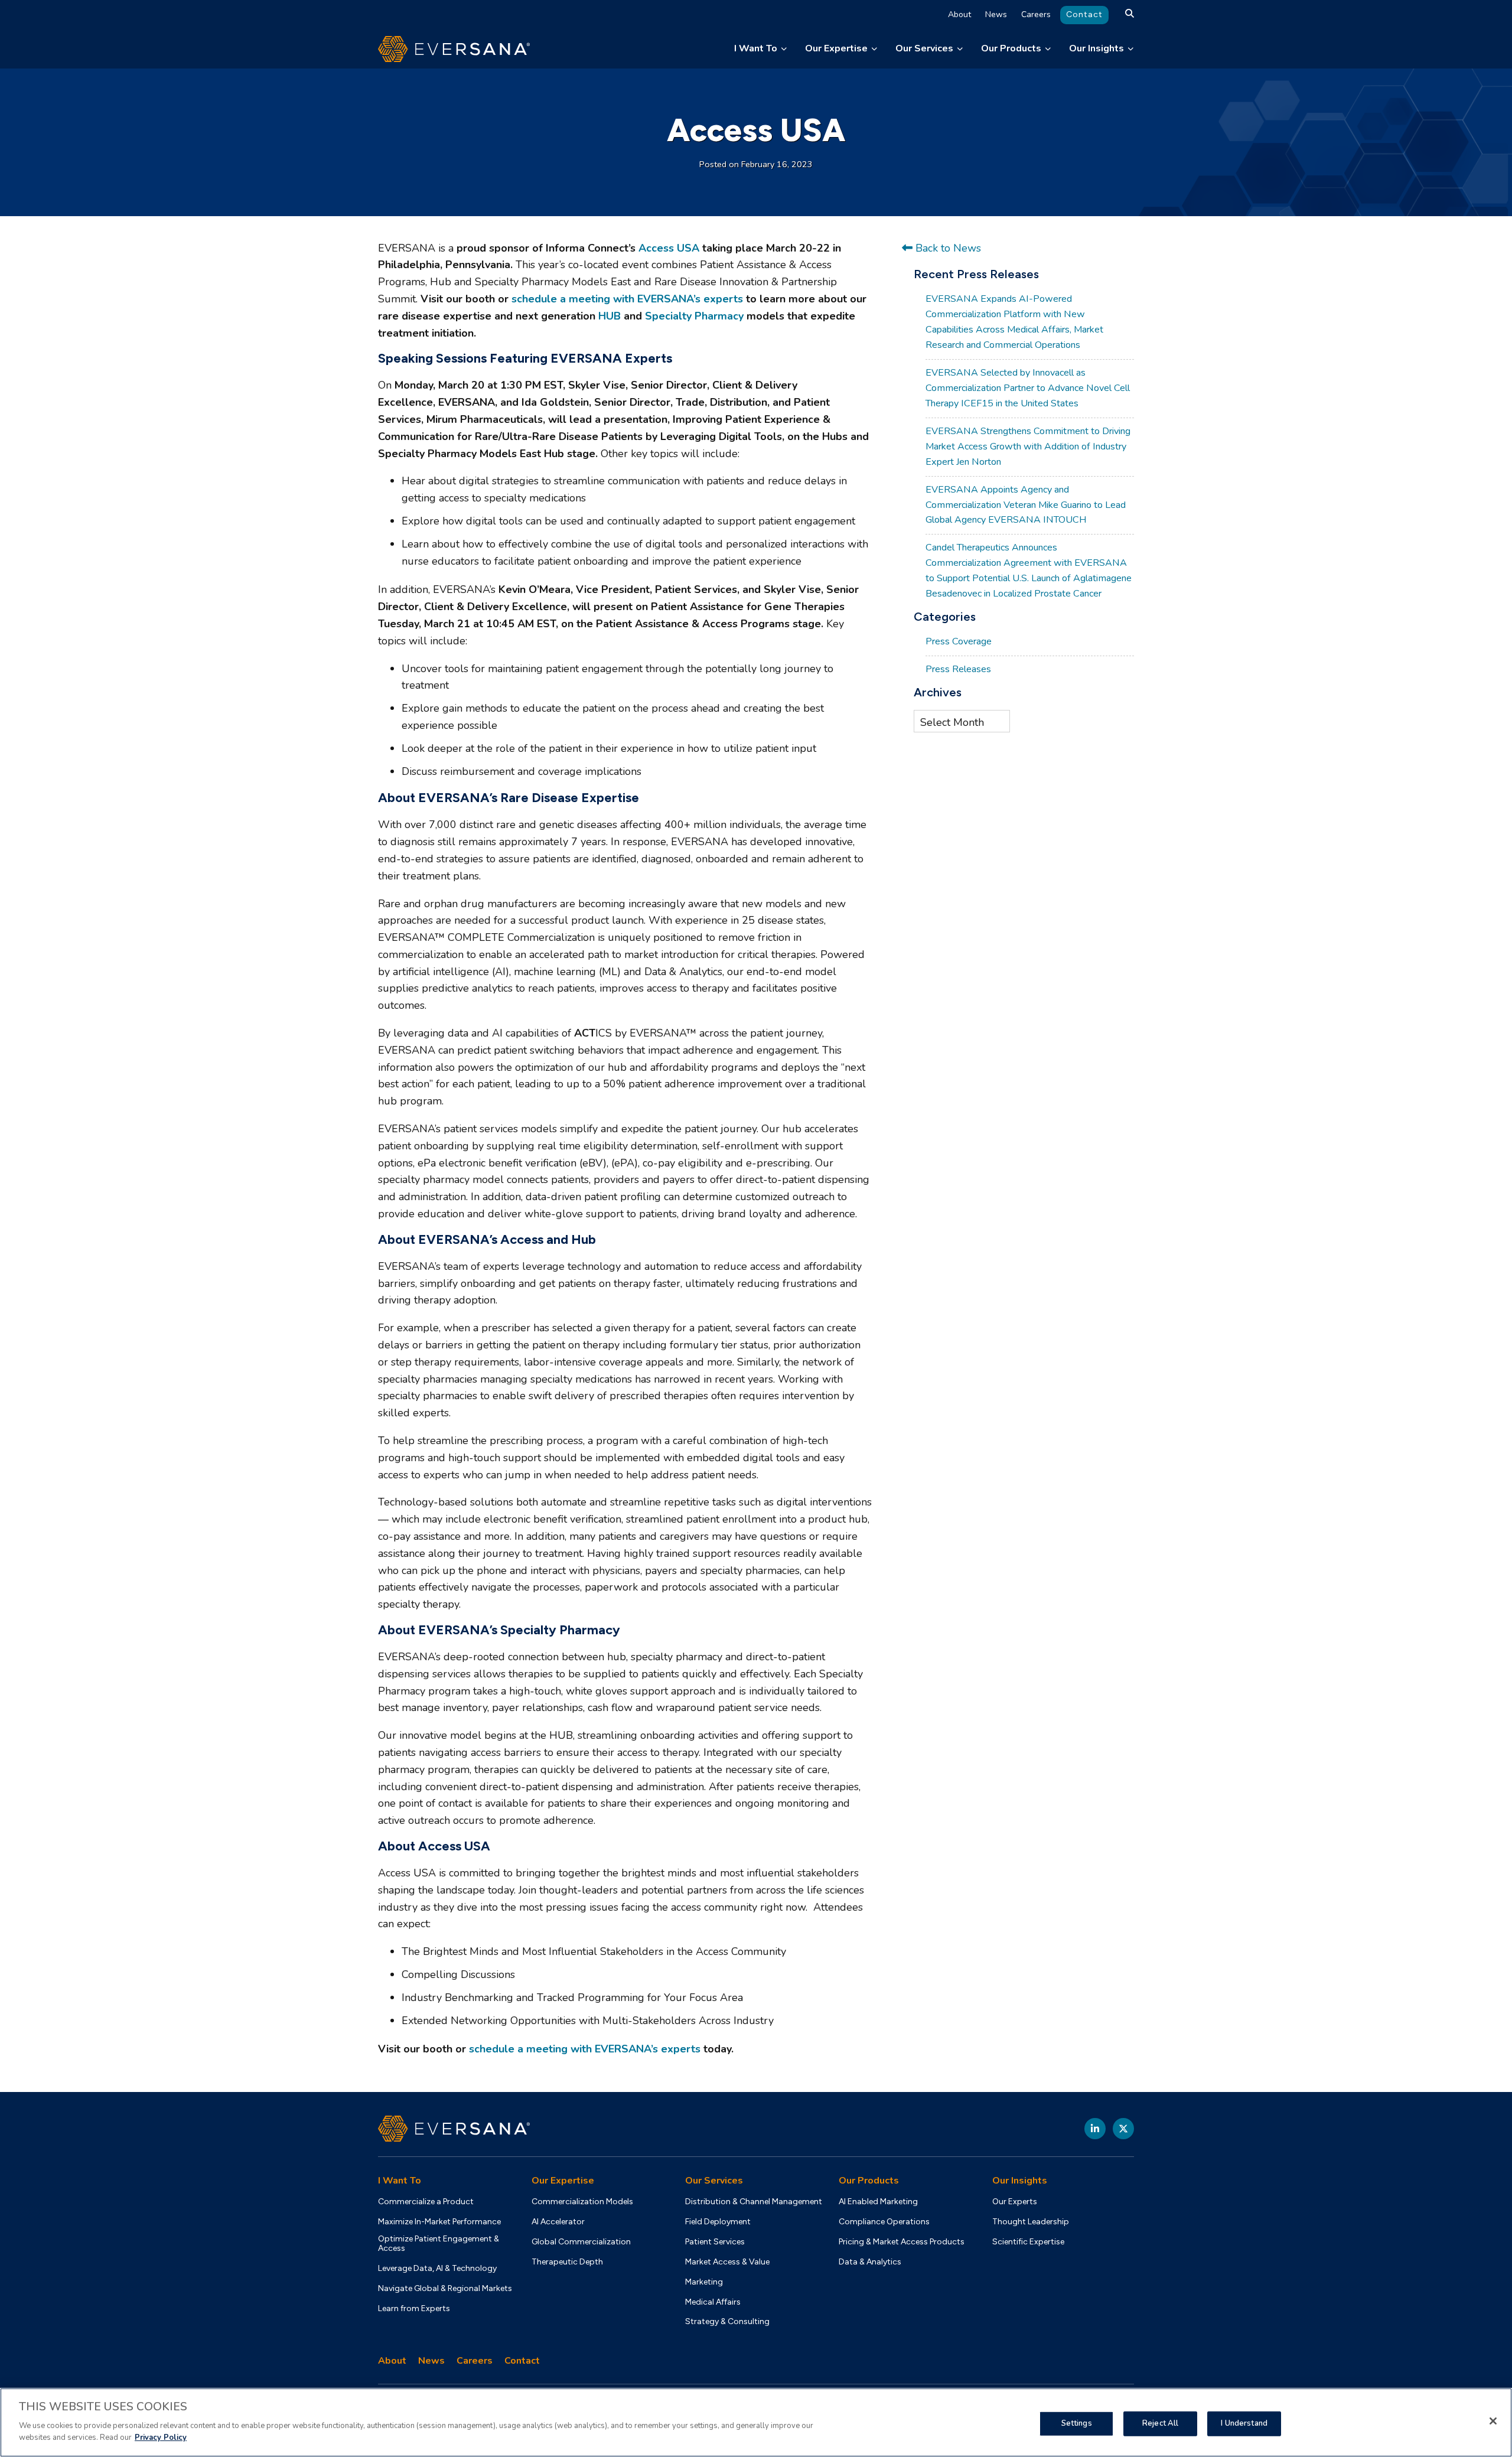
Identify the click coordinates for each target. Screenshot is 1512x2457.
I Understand (1244, 2423)
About (959, 14)
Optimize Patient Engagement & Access (439, 2244)
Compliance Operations (884, 2222)
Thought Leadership (1031, 2222)
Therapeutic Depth (567, 2262)
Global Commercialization (581, 2242)
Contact (1084, 14)
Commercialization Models (582, 2202)
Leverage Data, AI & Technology (437, 2269)
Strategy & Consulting (727, 2322)
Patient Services (715, 2242)
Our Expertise (836, 48)
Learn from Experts (414, 2309)
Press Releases (958, 669)
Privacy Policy (161, 2437)
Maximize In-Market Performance (439, 2222)
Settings (1077, 2423)
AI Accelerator (558, 2222)
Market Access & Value (727, 2262)
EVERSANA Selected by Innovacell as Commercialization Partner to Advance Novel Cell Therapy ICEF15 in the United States (1028, 388)
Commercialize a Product (426, 2202)
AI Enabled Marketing (878, 2202)
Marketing (704, 2282)
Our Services (924, 48)
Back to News (947, 248)
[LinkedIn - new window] (1095, 2129)
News (996, 14)
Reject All (1160, 2423)
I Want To (756, 48)
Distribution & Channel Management (754, 2202)
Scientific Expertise (1028, 2242)
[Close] (1493, 2421)
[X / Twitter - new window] (1123, 2129)
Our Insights (1096, 48)
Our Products (1011, 48)
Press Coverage (959, 641)
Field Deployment (718, 2222)
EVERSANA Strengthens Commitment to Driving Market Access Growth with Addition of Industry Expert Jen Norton (1028, 447)
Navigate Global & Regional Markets (445, 2289)
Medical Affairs (713, 2302)
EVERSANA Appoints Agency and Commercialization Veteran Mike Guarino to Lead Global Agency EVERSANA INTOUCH (1026, 505)
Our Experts (1015, 2202)
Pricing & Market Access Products (902, 2242)
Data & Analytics (870, 2262)
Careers (1036, 14)
